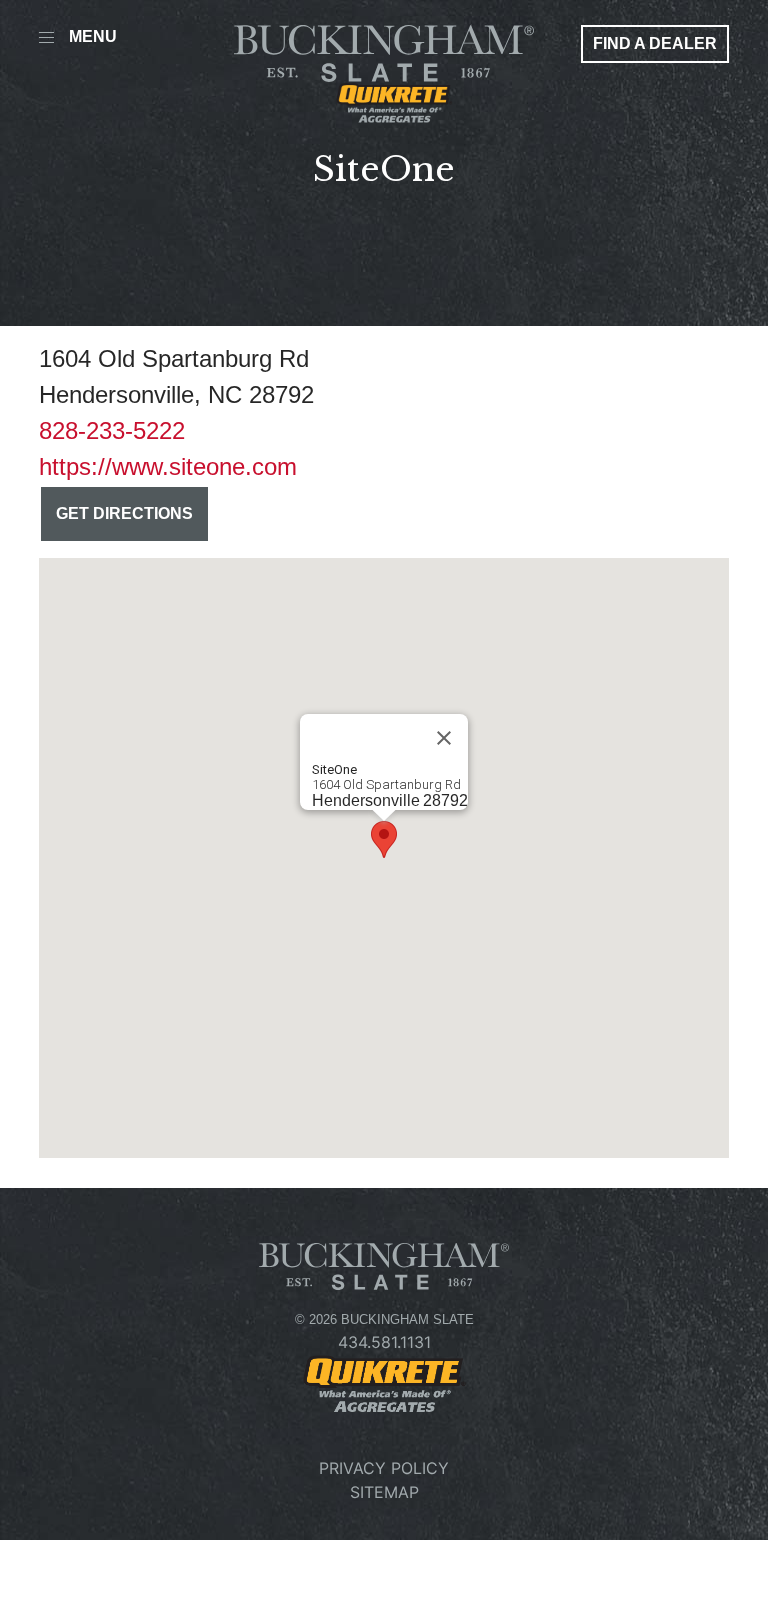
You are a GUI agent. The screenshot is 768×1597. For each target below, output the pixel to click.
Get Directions (124, 513)
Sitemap (384, 1492)
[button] (384, 839)
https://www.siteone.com (168, 466)
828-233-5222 (112, 430)
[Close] (444, 738)
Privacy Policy (384, 1468)
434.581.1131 (384, 1342)
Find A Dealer (655, 43)
